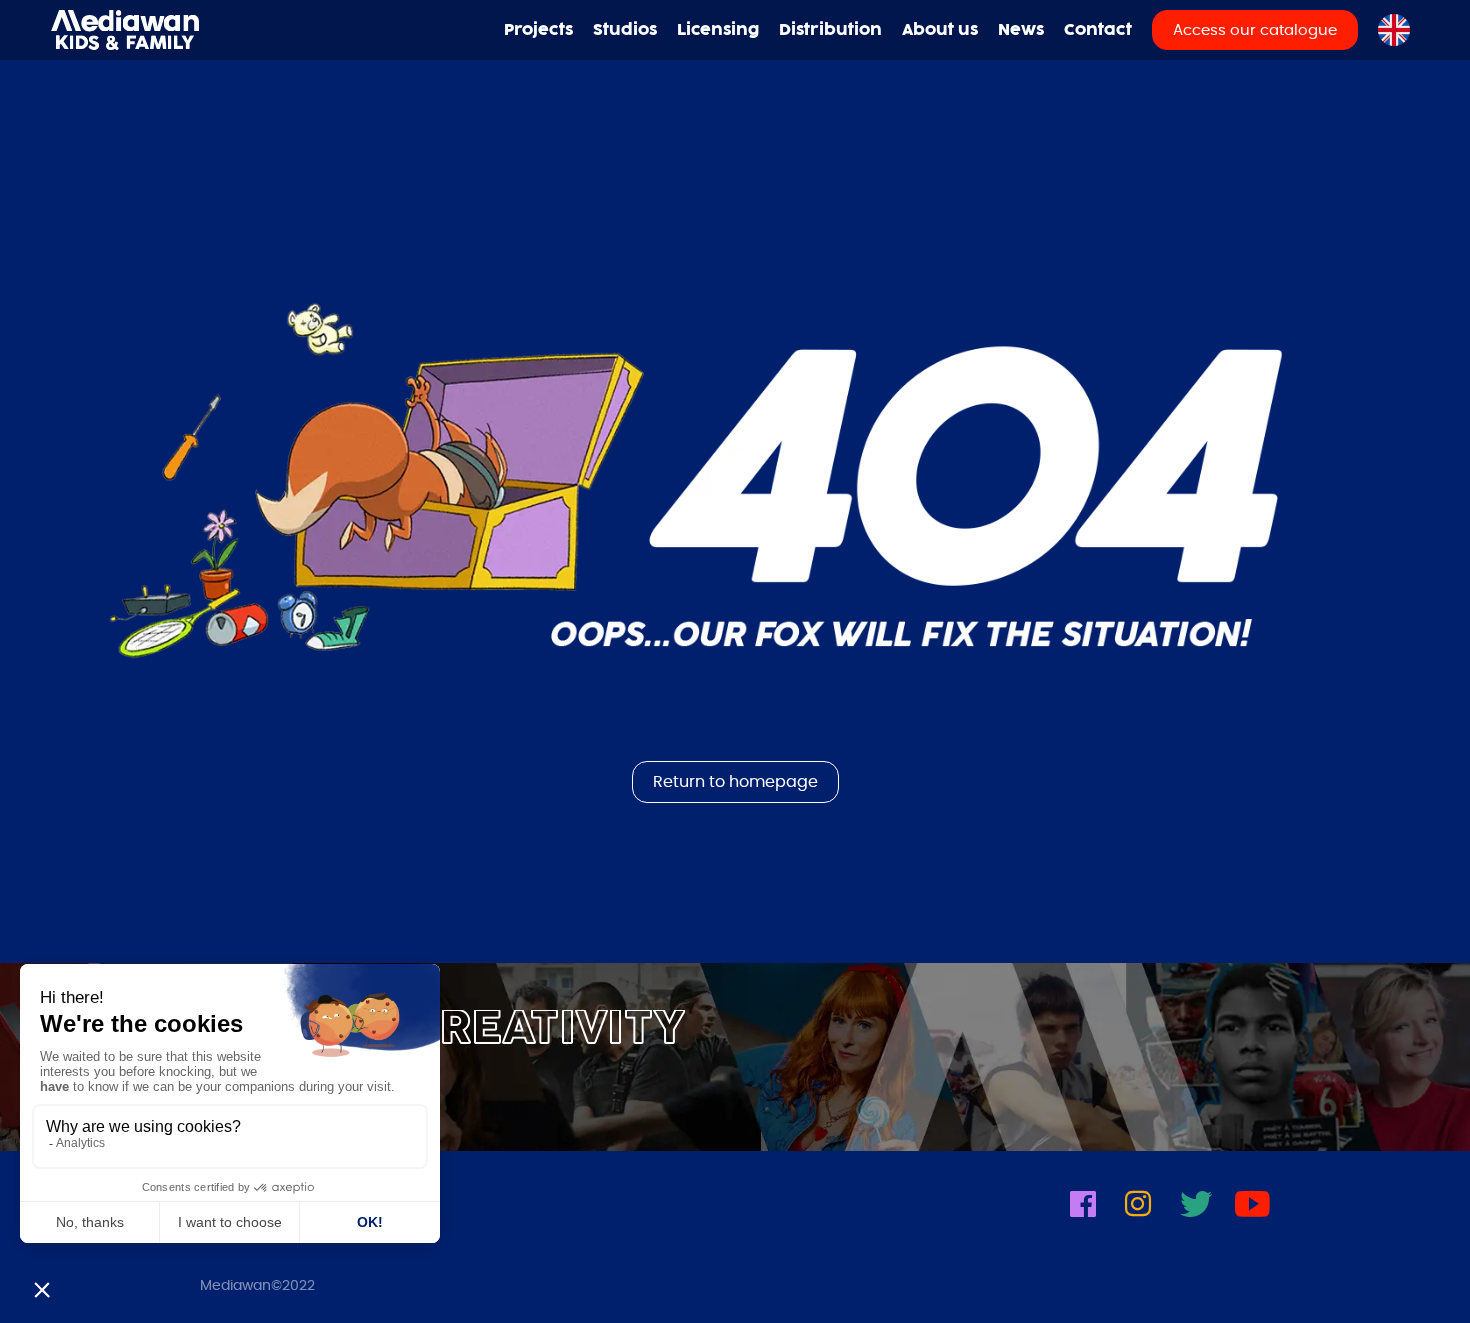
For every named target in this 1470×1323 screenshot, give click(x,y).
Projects (538, 30)
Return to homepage (735, 782)
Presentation (948, 87)
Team (947, 112)
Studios (625, 30)
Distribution (830, 30)
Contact (1098, 30)
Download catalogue (1262, 112)
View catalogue (1262, 87)
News (1021, 30)
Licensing (718, 30)
